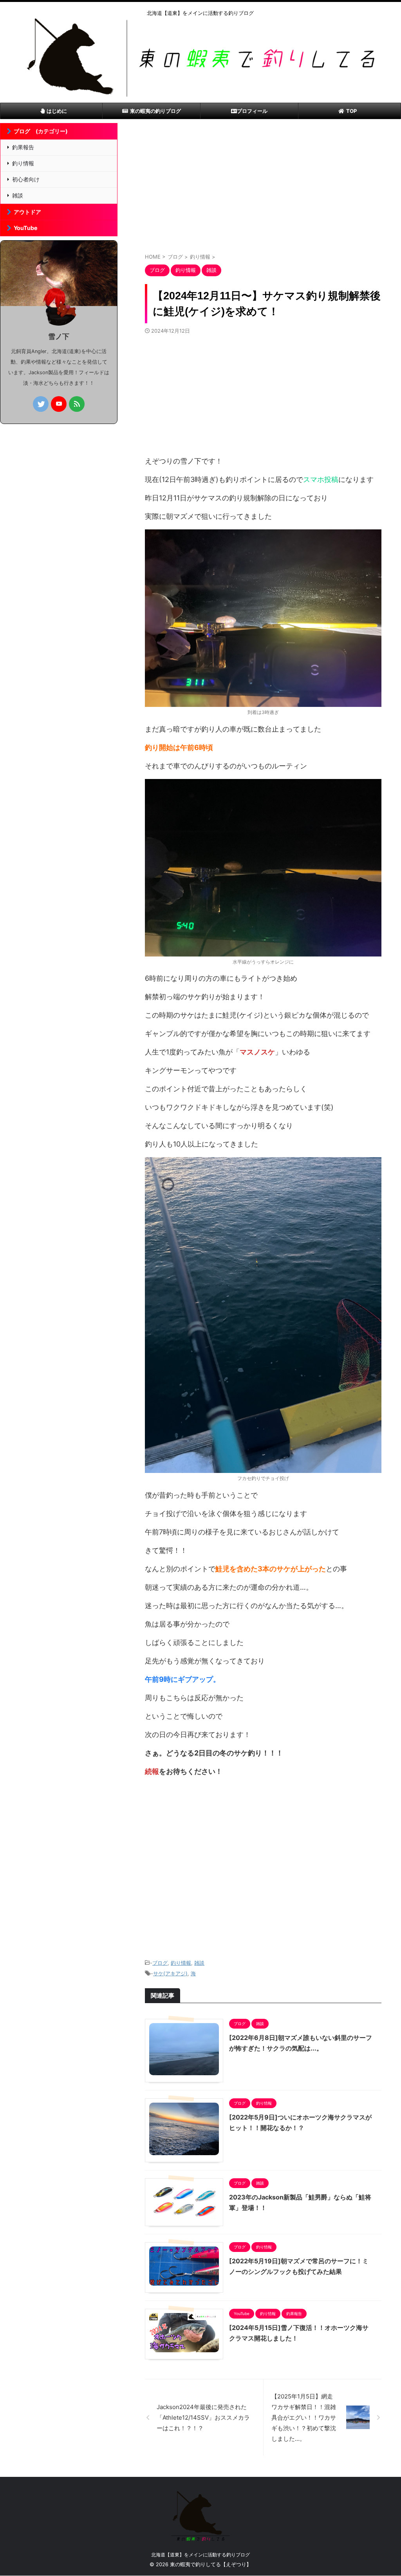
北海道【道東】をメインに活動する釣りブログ (200, 2555)
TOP (351, 111)
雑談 (199, 1963)
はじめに (57, 111)
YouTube (26, 228)
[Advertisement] (263, 190)
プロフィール (252, 111)
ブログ (160, 1963)
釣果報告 (23, 147)
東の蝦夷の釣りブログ (155, 111)
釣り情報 (181, 1963)
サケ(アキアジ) (170, 1973)
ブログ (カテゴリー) (41, 131)
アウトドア (27, 212)
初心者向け (26, 179)
